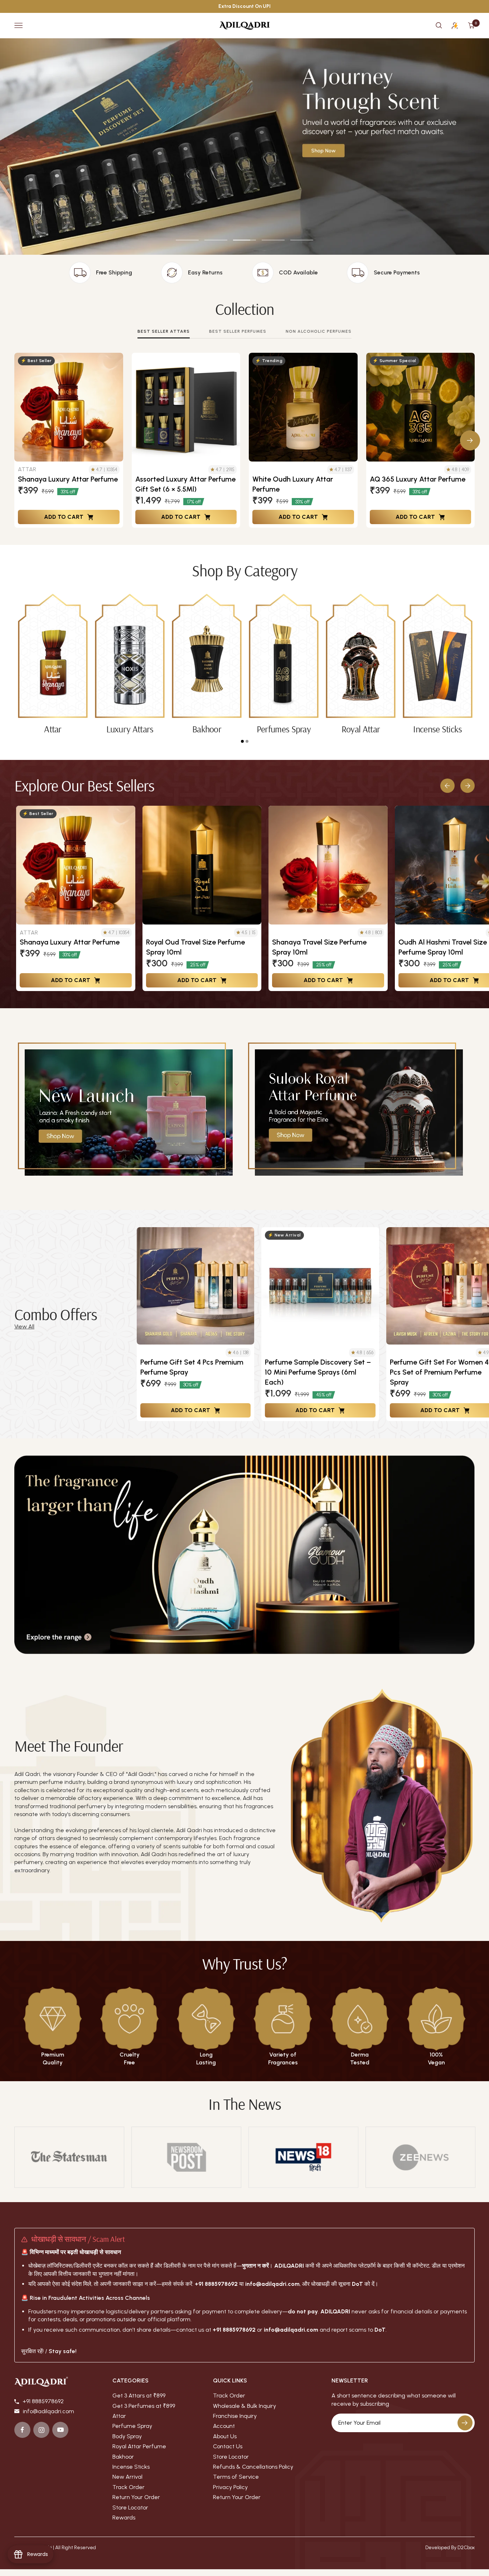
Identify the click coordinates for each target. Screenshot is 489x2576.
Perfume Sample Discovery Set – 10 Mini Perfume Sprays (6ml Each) (318, 1372)
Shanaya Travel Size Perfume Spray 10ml (319, 947)
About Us (225, 2436)
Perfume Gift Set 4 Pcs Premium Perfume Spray (192, 1367)
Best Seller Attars (164, 331)
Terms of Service (236, 2477)
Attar (119, 2416)
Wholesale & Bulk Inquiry (245, 2406)
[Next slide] (468, 786)
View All (24, 1326)
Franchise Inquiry (235, 2416)
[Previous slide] (447, 786)
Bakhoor (123, 2457)
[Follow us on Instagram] (41, 2430)
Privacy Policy (230, 2487)
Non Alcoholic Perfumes (319, 331)
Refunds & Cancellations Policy (253, 2467)
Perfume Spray (132, 2426)
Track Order (129, 2487)
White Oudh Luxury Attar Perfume (293, 484)
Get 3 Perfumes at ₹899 (144, 2406)
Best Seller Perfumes (238, 331)
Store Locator (130, 2507)
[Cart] (471, 25)
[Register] (465, 2423)
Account (224, 2426)
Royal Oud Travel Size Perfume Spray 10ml (195, 947)
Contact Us (228, 2446)
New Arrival (127, 2477)
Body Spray (127, 2436)
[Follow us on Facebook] (22, 2430)
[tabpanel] (53, 664)
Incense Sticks (131, 2467)
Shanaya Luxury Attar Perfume (68, 479)
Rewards (124, 2518)
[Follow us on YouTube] (60, 2430)
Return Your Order (136, 2497)
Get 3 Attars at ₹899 (139, 2396)
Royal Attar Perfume (139, 2446)
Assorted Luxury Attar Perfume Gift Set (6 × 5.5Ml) (185, 484)
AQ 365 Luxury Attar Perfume (418, 479)
